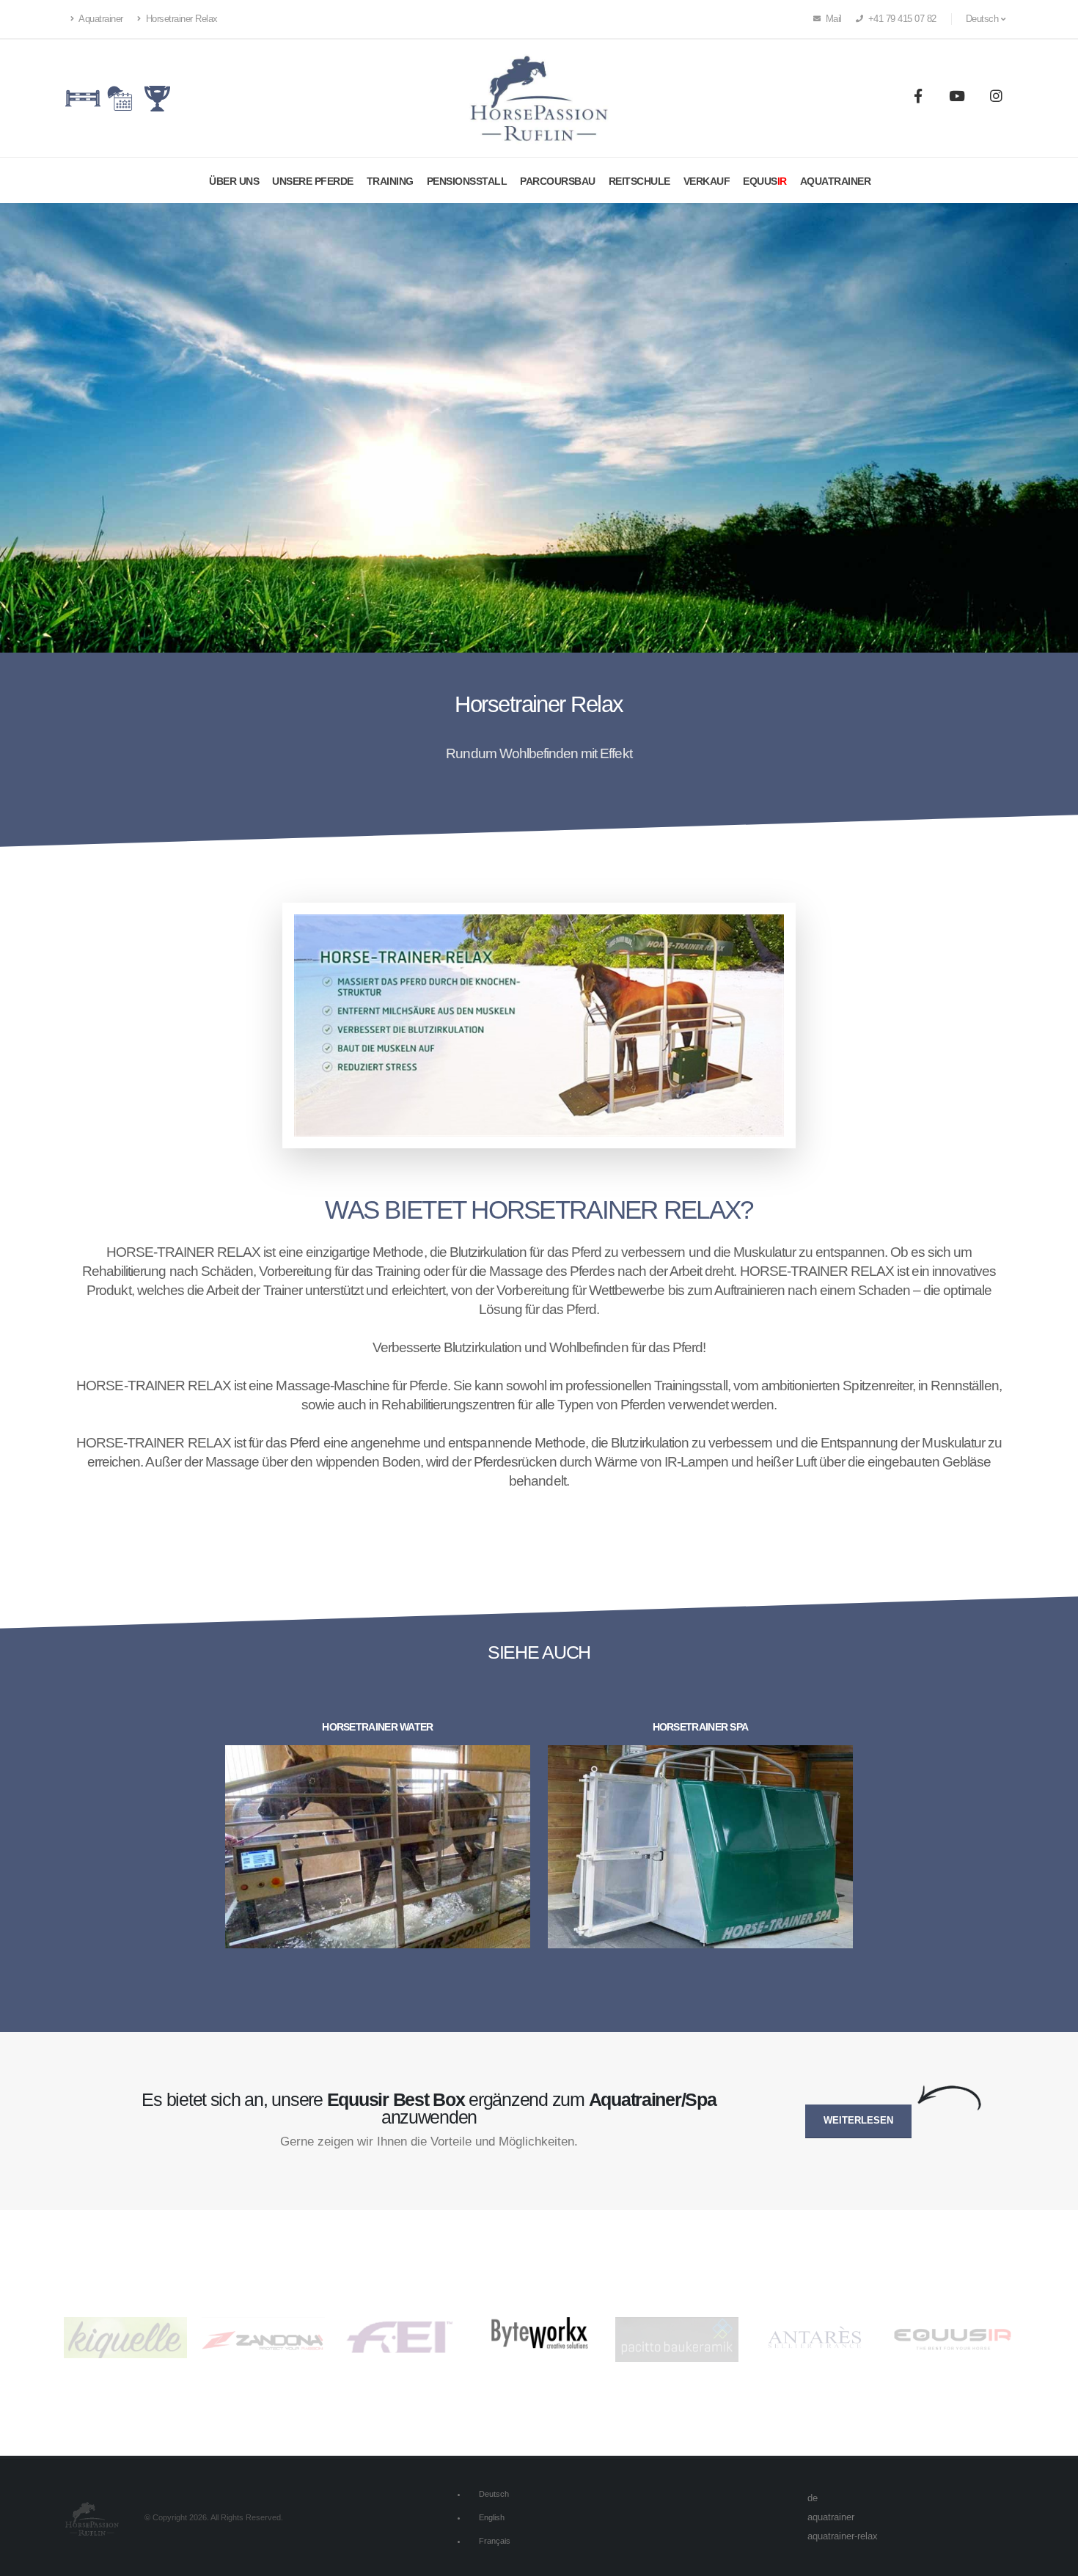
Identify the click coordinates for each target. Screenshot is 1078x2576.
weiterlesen (858, 2121)
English (492, 2517)
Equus (765, 181)
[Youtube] (957, 98)
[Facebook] (918, 98)
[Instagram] (996, 98)
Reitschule (639, 181)
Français (495, 2541)
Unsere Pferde (313, 181)
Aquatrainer (100, 19)
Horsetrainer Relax (180, 19)
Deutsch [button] (983, 19)
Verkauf (707, 181)
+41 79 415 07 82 (901, 19)
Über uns (234, 181)
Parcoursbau (558, 181)
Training (390, 181)
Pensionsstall (467, 181)
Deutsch (494, 2494)
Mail (832, 19)
